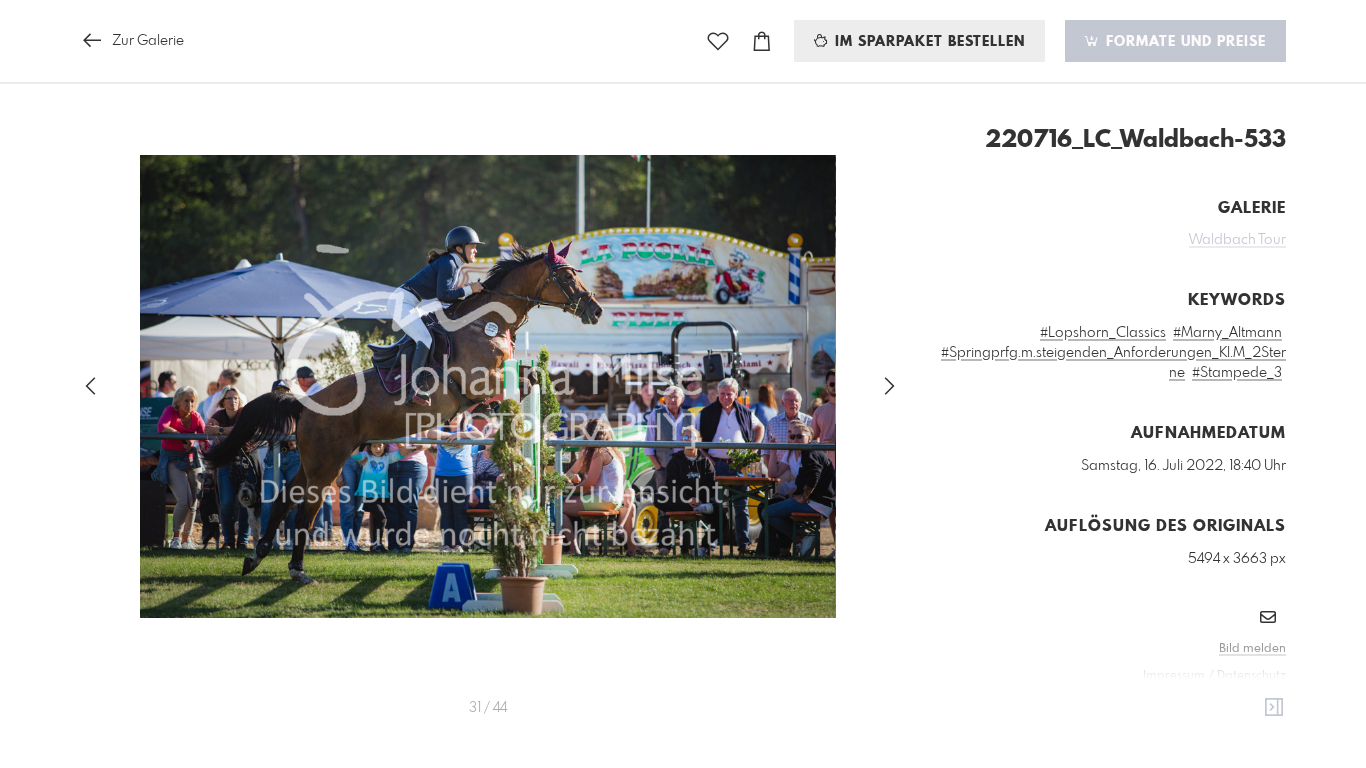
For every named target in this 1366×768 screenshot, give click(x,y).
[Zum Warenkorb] (762, 41)
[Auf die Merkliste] (718, 41)
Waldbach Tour (1237, 240)
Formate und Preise (1183, 42)
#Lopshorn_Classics (1103, 333)
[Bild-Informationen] (1274, 708)
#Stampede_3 (1237, 373)
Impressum (1174, 676)
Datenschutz (1251, 676)
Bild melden (1252, 649)
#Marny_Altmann (1227, 333)
